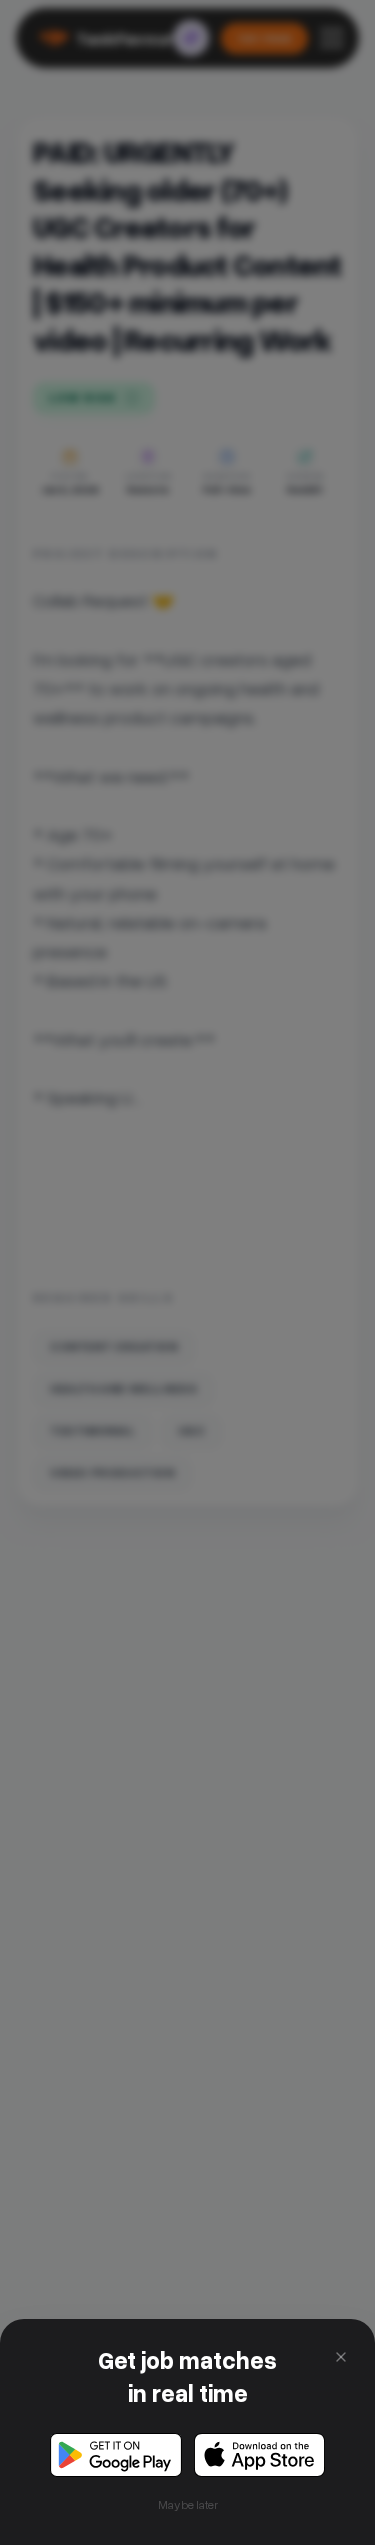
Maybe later (188, 2504)
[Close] (341, 2357)
